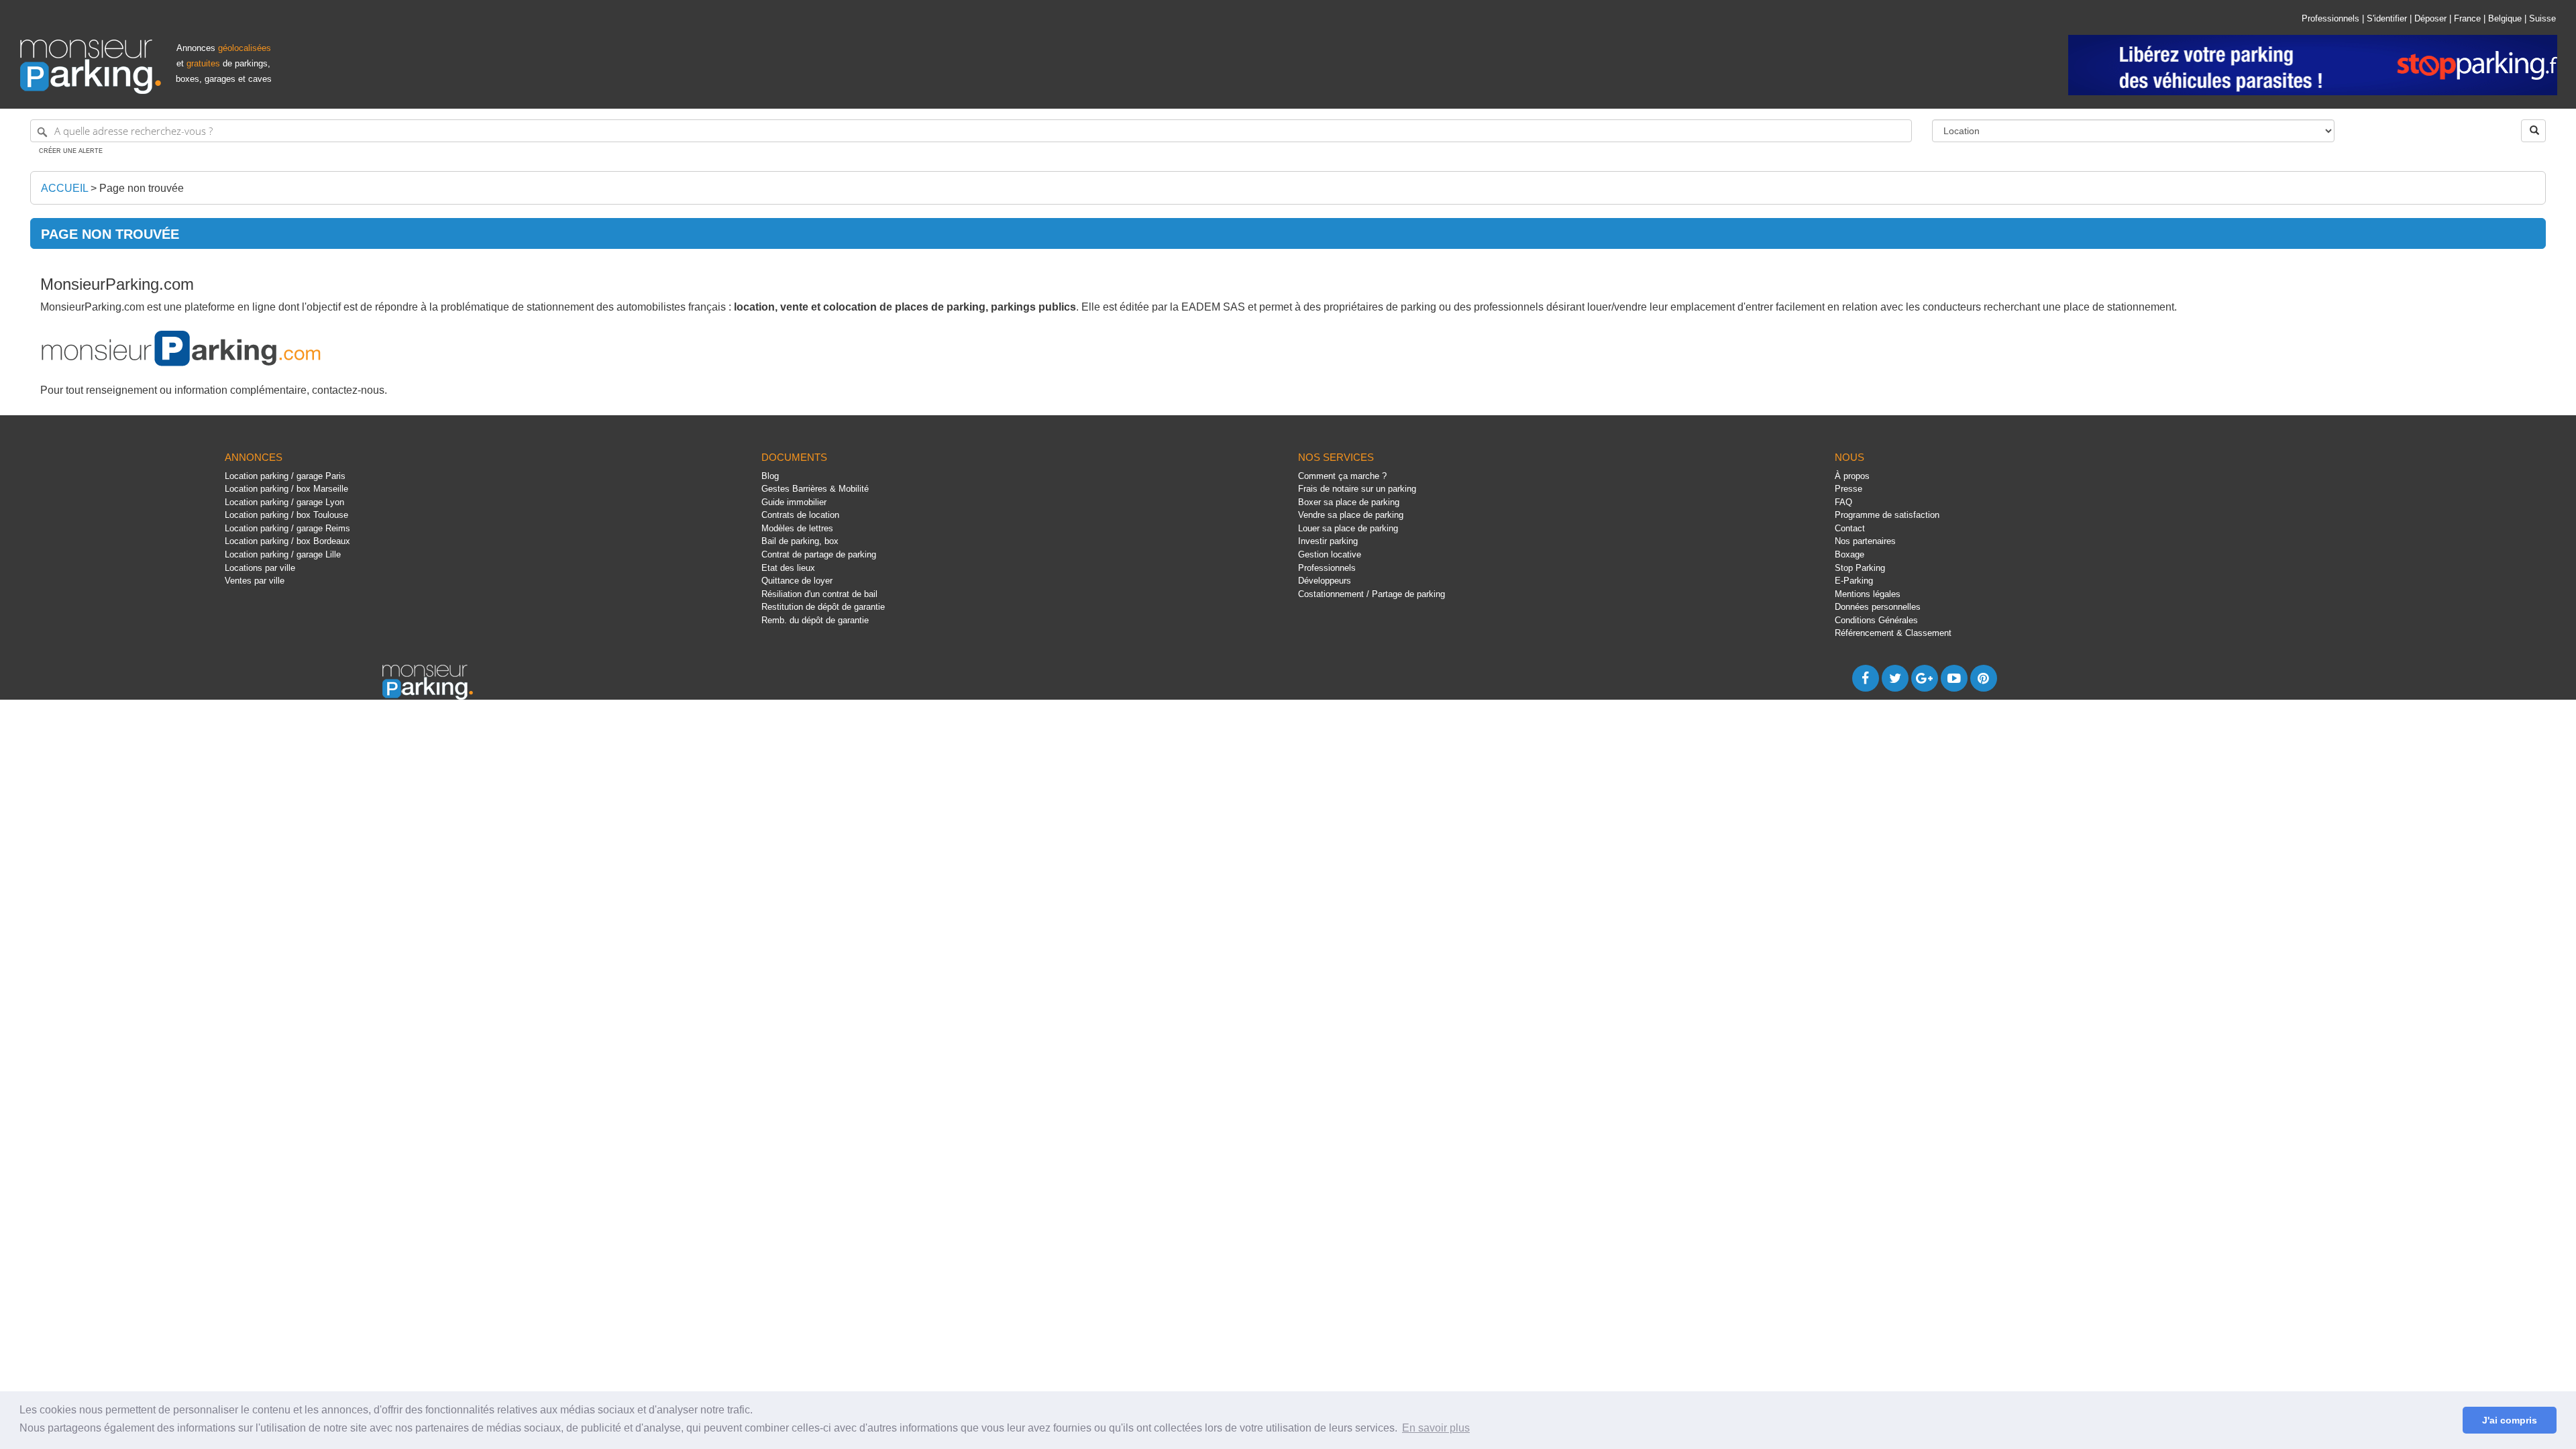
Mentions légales (1868, 594)
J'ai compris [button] (2510, 1420)
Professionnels (2330, 18)
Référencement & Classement (1893, 633)
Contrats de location (800, 515)
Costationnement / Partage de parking (1372, 594)
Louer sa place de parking (1348, 528)
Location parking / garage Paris (285, 476)
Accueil (64, 188)
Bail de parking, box (800, 541)
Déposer (2430, 18)
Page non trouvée (142, 188)
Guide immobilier (794, 502)
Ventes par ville (255, 581)
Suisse (2542, 18)
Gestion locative (1330, 554)
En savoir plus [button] (1436, 1428)
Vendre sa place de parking (1351, 515)
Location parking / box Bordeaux (287, 541)
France (2467, 18)
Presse (1848, 489)
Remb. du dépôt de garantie (815, 620)
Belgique (2505, 18)
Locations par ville (260, 568)
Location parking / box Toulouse (286, 515)
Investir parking (1328, 541)
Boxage (1849, 554)
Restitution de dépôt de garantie (823, 607)
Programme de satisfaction (1887, 515)
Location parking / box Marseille (286, 489)
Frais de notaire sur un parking (1357, 489)
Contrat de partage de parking (819, 554)
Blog (770, 476)
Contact (1850, 528)
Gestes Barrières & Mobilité (815, 489)
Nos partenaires (1865, 541)
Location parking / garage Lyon (284, 502)
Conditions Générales (1876, 620)
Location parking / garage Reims (287, 528)
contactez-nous (348, 390)
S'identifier (2387, 18)
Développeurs (1325, 581)
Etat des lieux (788, 568)
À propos (1852, 476)
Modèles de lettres (797, 528)
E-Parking (1854, 581)
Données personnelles (1878, 607)
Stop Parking (1860, 568)
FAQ (1843, 502)
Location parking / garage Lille (283, 554)
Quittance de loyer (797, 581)
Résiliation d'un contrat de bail (819, 594)
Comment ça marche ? (1342, 476)
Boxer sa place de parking (1349, 502)
